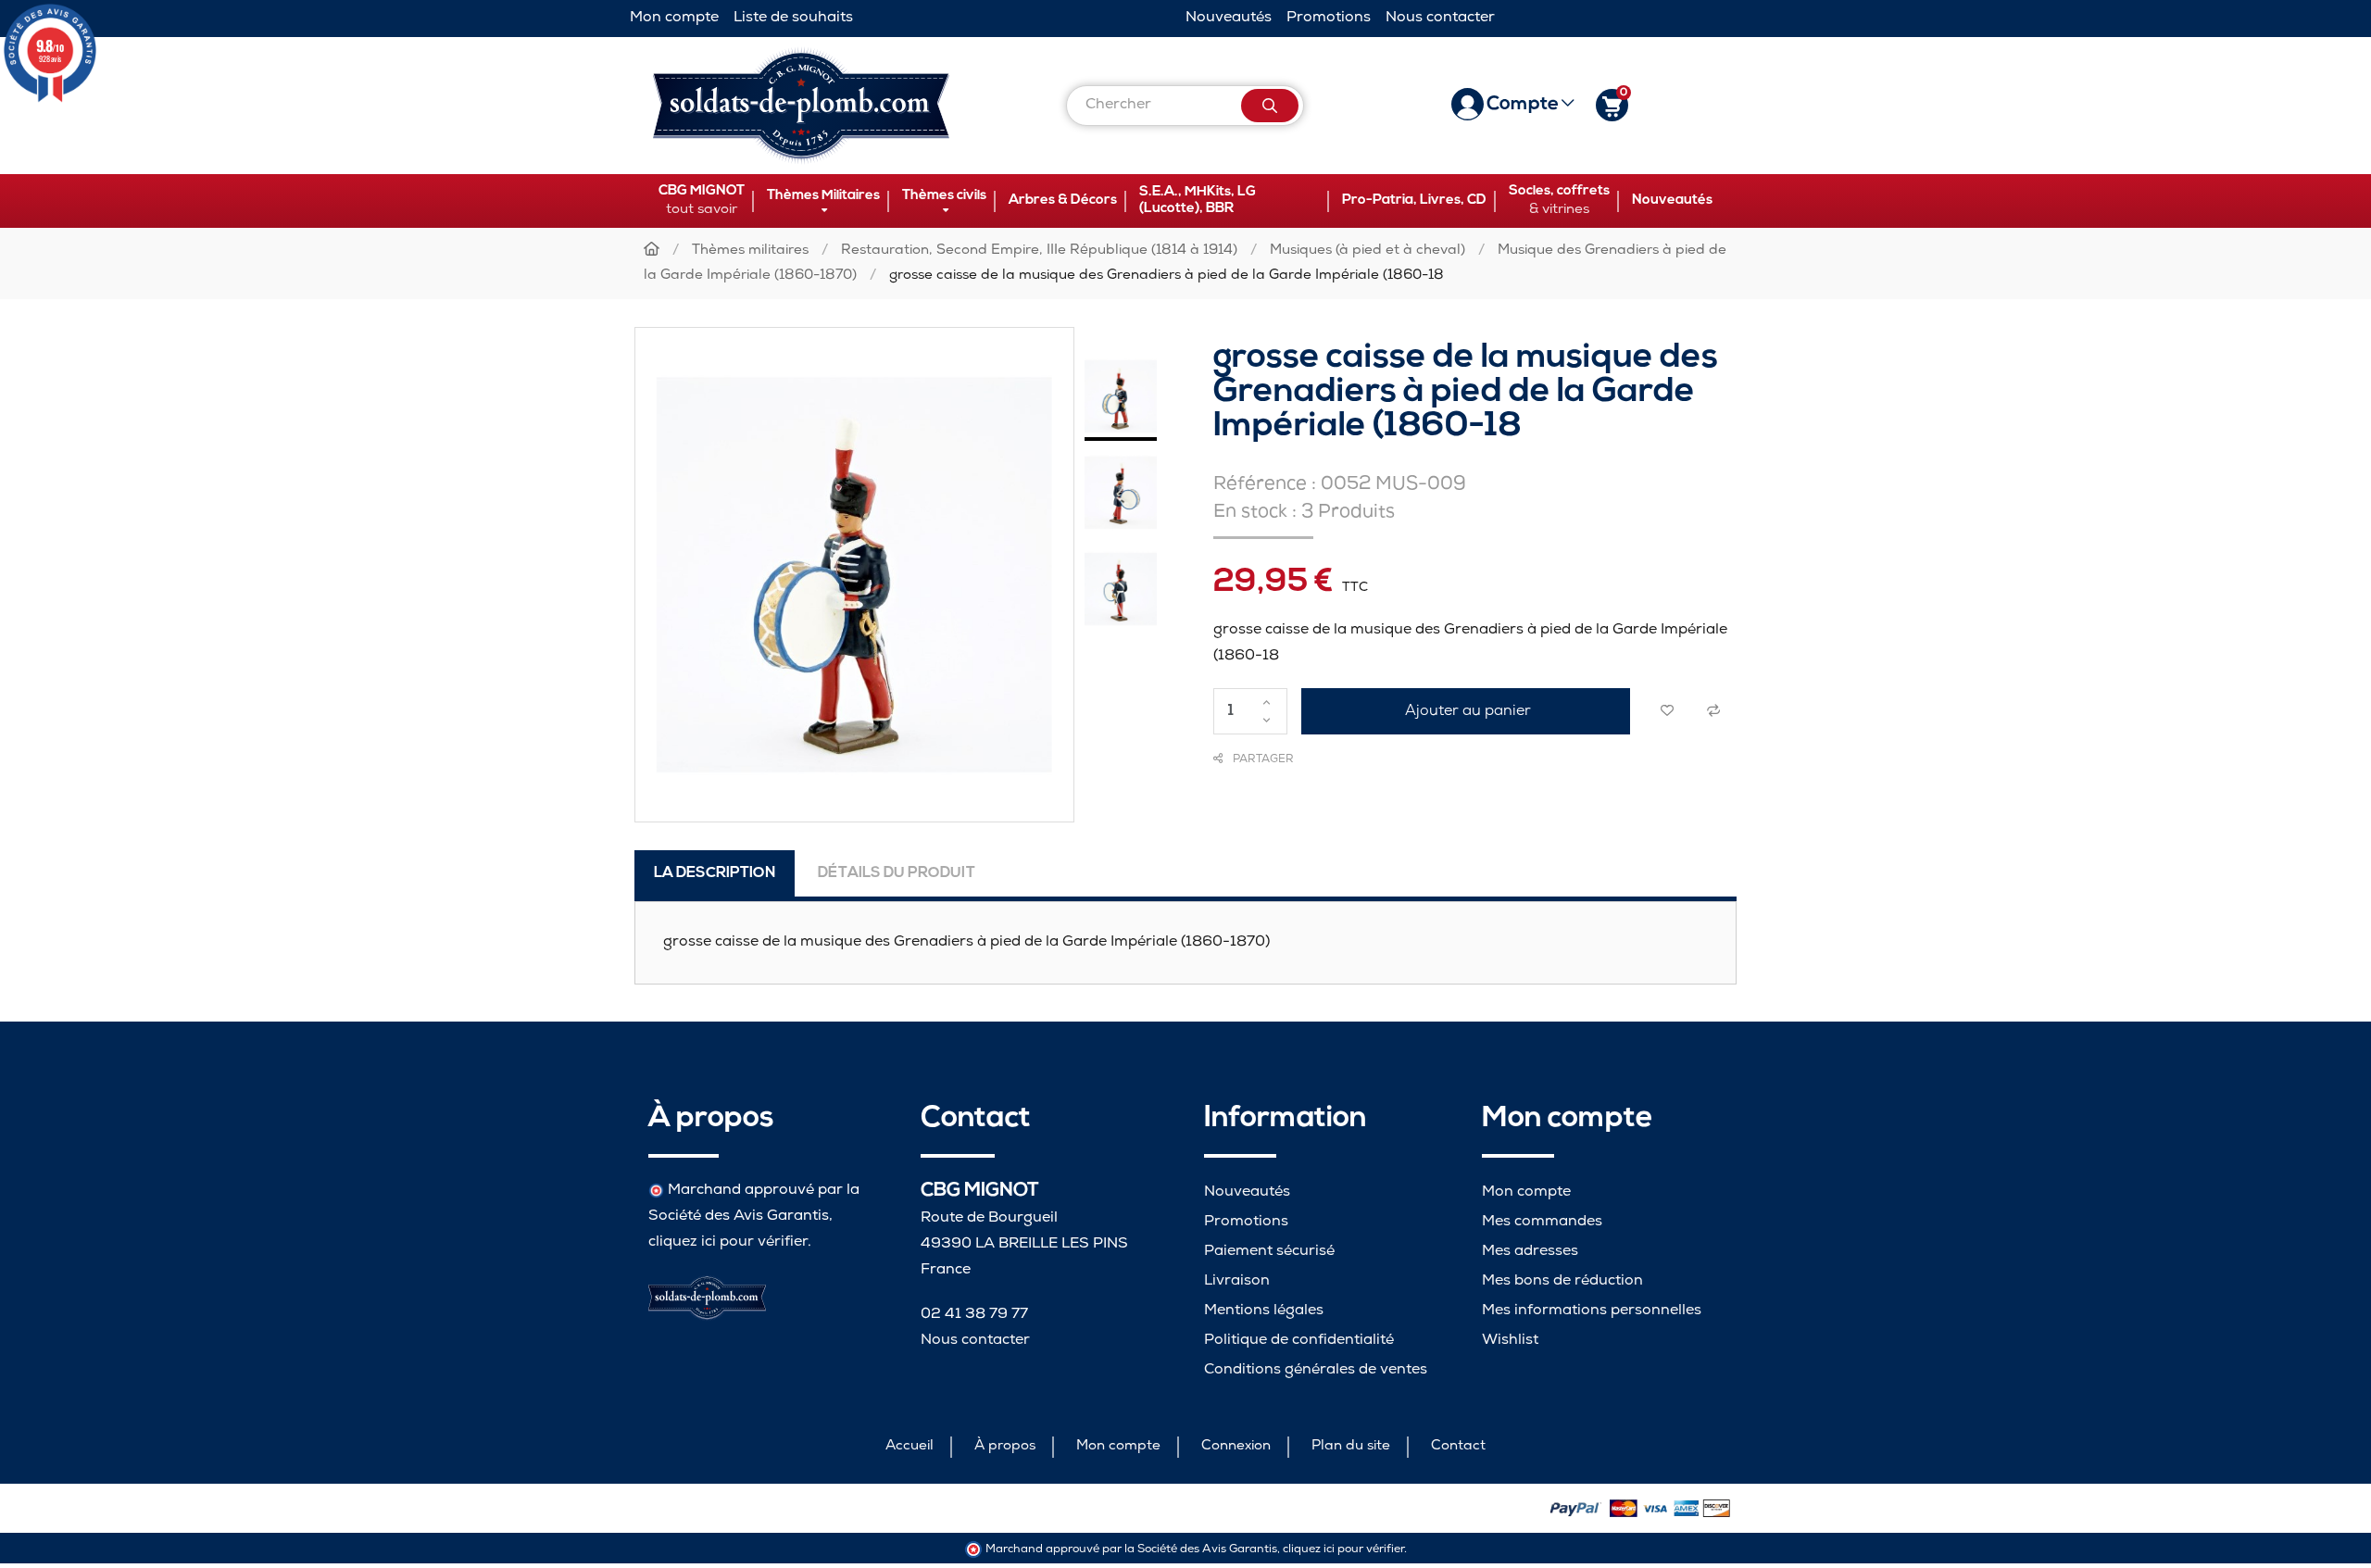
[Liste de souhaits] (1667, 711)
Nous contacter (1440, 18)
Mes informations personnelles (1592, 1311)
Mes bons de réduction (1562, 1281)
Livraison (1237, 1281)
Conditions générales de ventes (1316, 1370)
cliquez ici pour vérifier (728, 1242)
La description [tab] (715, 873)
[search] (1270, 106)
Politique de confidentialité (1299, 1341)
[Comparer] (1713, 711)
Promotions (1329, 18)
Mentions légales (1264, 1311)
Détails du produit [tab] (897, 873)
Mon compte (674, 18)
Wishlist (1510, 1341)
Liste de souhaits (793, 18)
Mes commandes (1542, 1222)
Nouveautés (1229, 18)
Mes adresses (1530, 1252)
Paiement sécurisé (1269, 1252)
